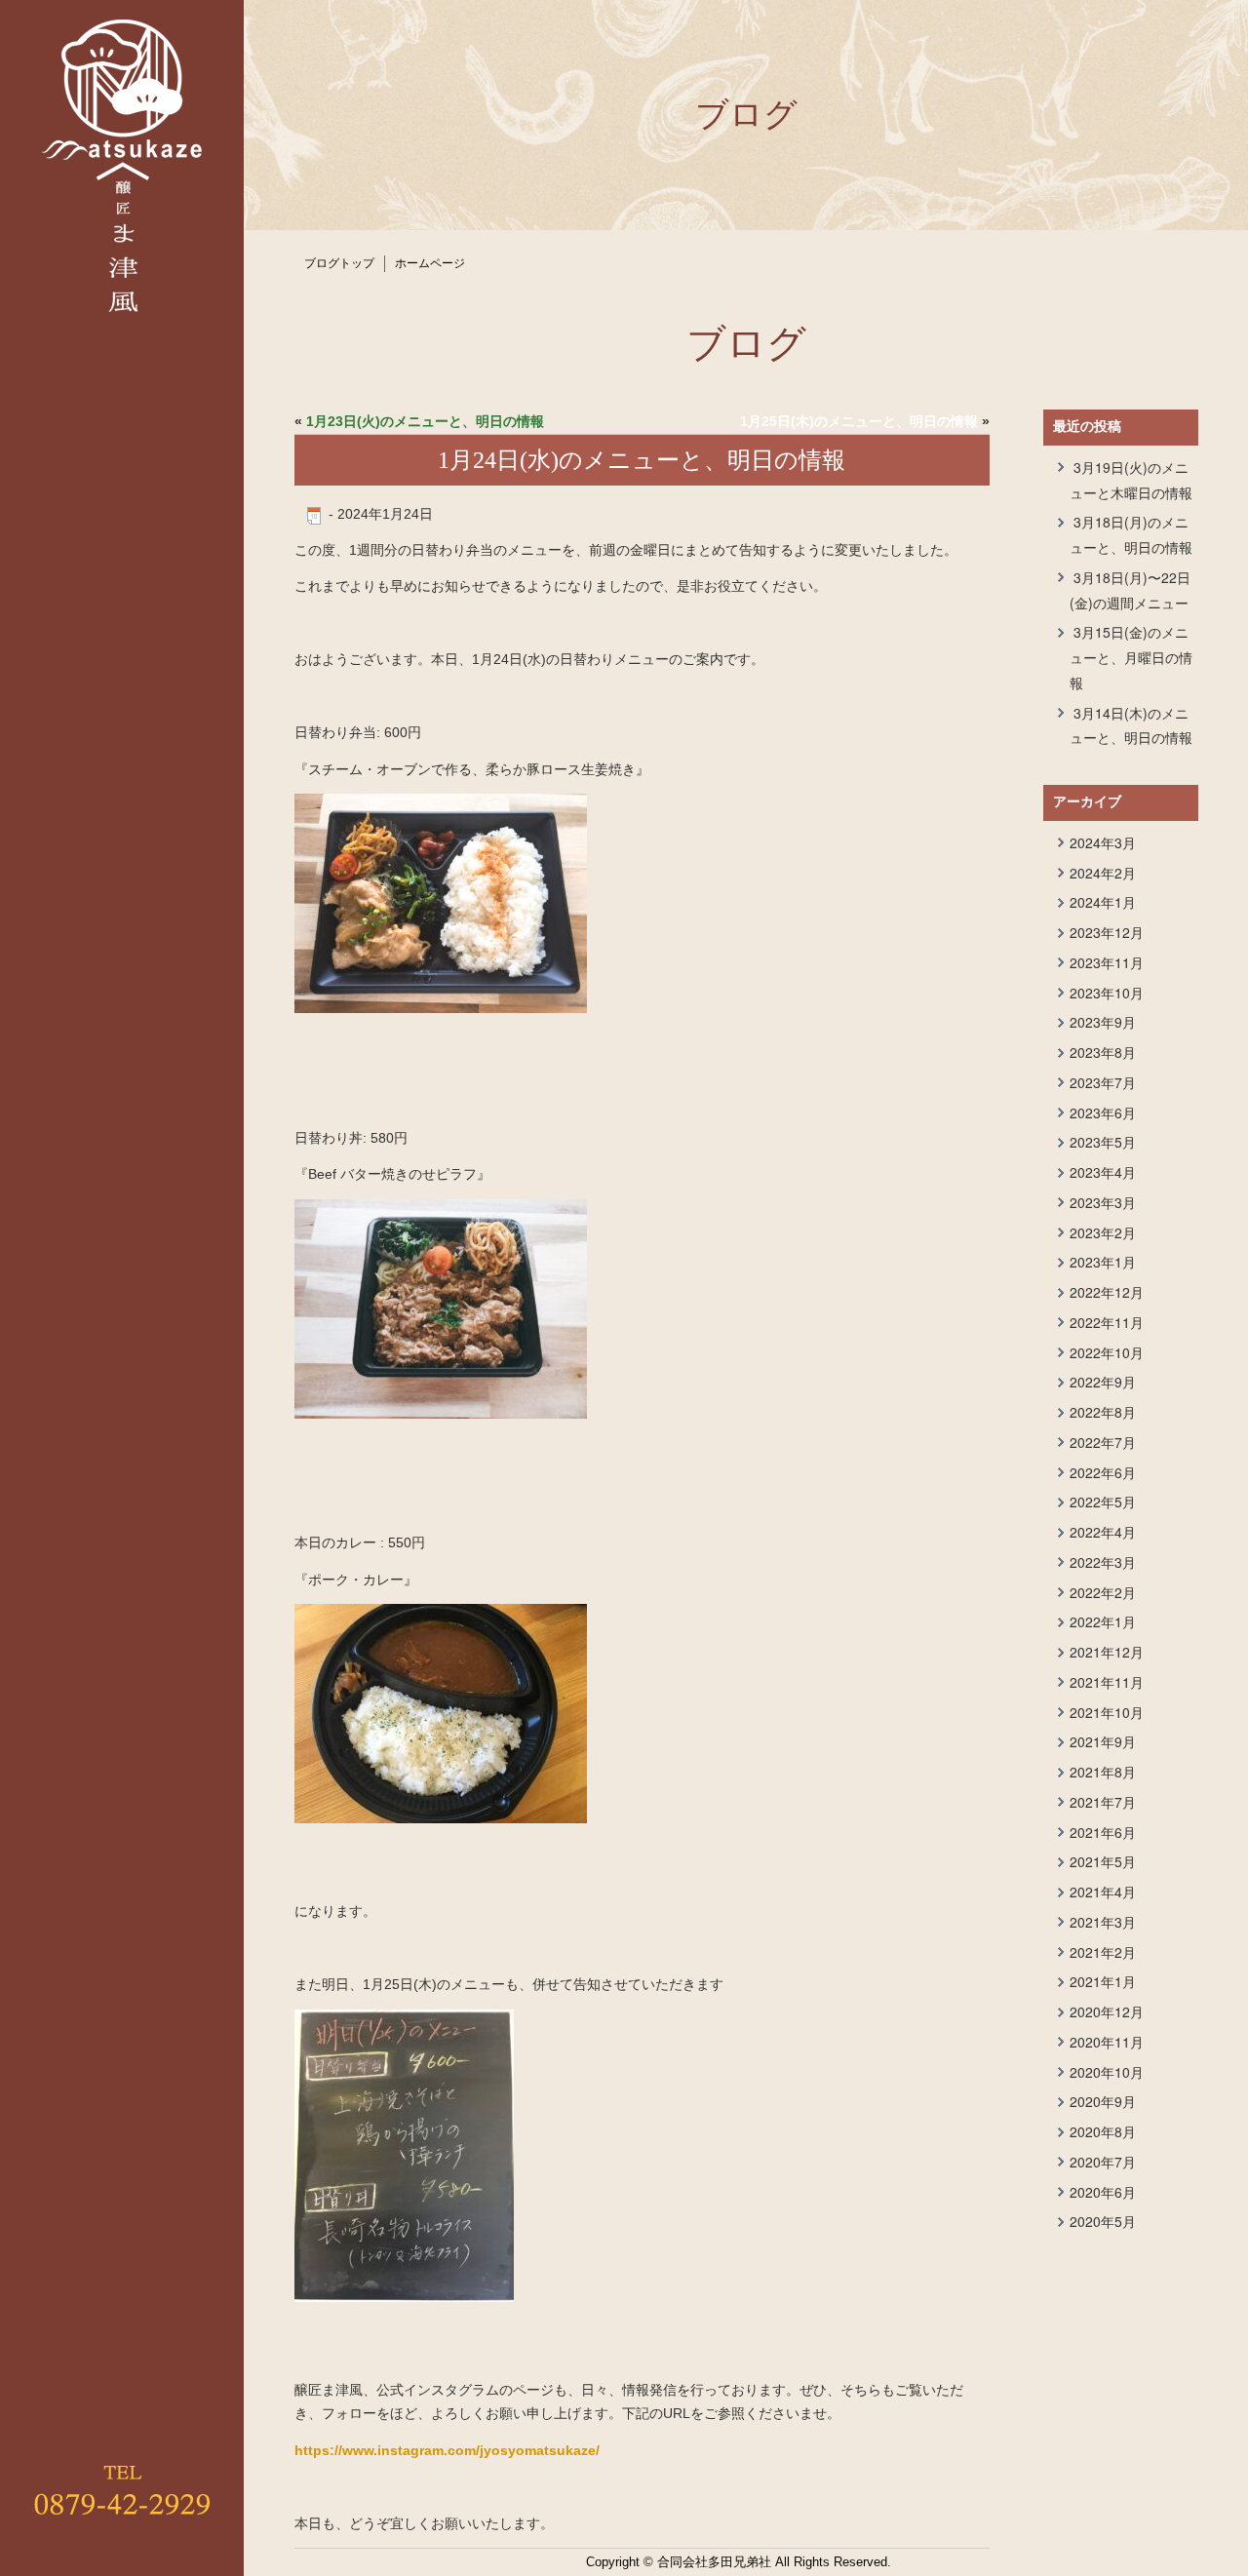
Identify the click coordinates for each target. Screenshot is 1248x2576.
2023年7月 (1103, 1082)
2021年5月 (1103, 1861)
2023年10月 (1107, 993)
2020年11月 (1107, 2042)
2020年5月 (1103, 2221)
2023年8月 (1103, 1052)
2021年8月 (1103, 1772)
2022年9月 (1103, 1382)
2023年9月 (1103, 1022)
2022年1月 (1103, 1621)
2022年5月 (1103, 1502)
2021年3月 (1103, 1922)
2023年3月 (1103, 1202)
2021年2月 (1103, 1952)
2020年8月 (1103, 2131)
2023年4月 (1103, 1172)
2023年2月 (1103, 1232)
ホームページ (430, 263)
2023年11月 (1107, 962)
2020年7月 (1103, 2162)
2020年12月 (1107, 2011)
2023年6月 (1103, 1112)
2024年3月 (1103, 842)
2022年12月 (1107, 1292)
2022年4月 (1103, 1532)
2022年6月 (1103, 1472)
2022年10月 (1107, 1352)
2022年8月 (1103, 1412)
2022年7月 (1103, 1442)
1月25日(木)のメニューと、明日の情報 (859, 421)
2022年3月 (1103, 1562)
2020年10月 (1107, 2072)
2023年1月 (1103, 1262)
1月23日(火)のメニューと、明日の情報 (425, 421)
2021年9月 (1103, 1741)
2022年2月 (1103, 1592)
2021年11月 (1107, 1682)
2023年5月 (1103, 1142)
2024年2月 (1103, 873)
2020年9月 (1103, 2101)
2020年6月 (1103, 2192)
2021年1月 (1103, 1981)
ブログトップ (339, 263)
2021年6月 (1103, 1832)
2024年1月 (1103, 902)
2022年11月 (1107, 1322)
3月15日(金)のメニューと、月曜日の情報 (1131, 657)
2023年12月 (1107, 932)
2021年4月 (1103, 1892)
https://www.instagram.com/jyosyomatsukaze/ (447, 2450)
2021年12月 (1107, 1652)
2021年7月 (1103, 1802)
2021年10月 (1107, 1712)
